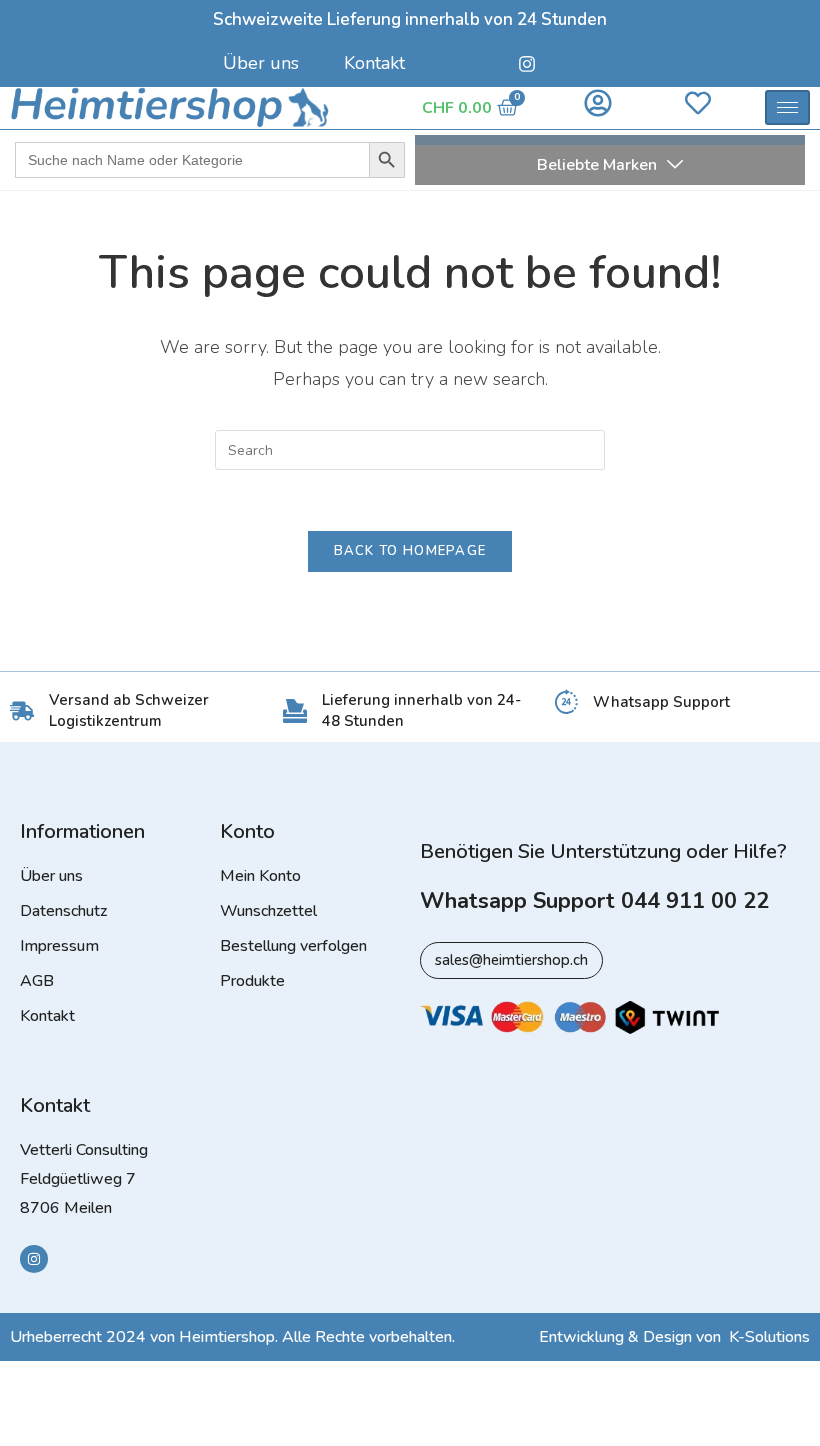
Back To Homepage (410, 551)
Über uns (261, 63)
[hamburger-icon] (787, 107)
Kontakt (374, 63)
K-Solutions (769, 1337)
